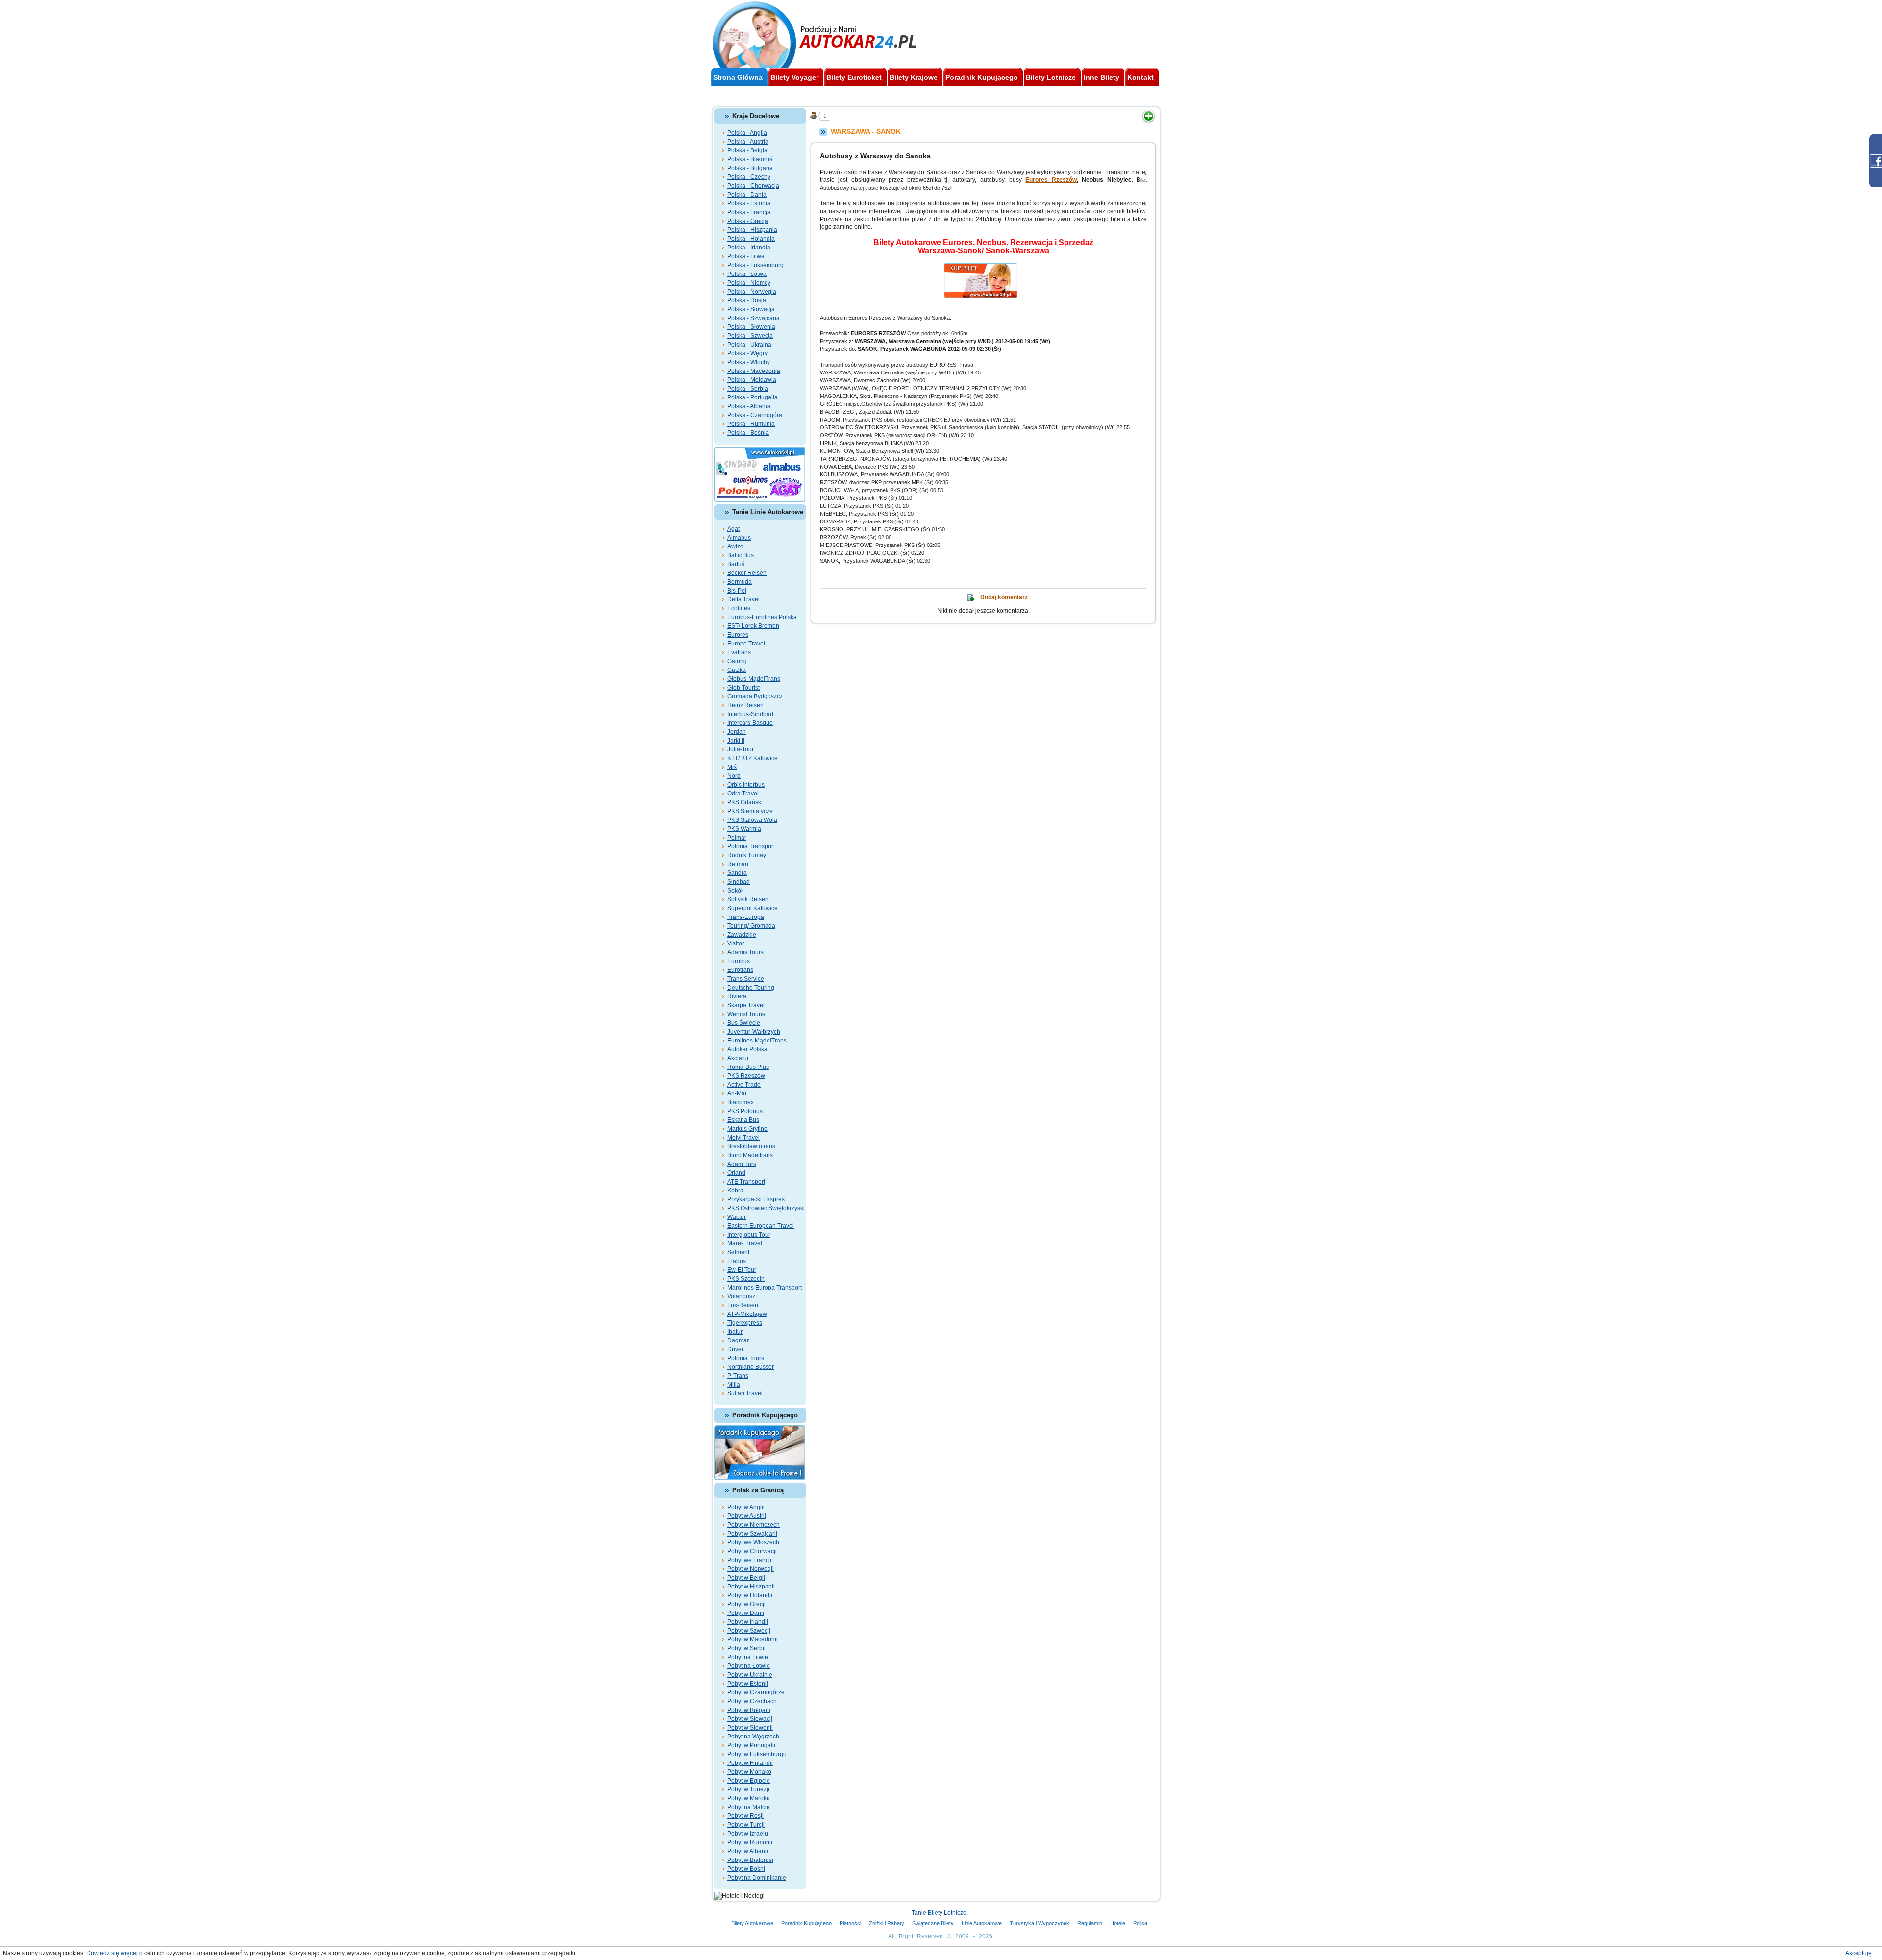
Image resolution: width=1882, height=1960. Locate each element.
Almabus (739, 538)
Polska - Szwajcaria (754, 318)
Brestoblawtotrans (751, 1146)
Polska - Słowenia (751, 327)
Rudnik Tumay (747, 855)
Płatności (850, 1923)
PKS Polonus (745, 1111)
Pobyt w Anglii (746, 1507)
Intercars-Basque (750, 723)
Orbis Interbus (746, 785)
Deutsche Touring (751, 988)
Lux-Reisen (743, 1305)
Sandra (737, 873)
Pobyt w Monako (749, 1772)
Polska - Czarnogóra (755, 415)
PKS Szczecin (746, 1279)
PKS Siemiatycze (750, 811)
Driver (735, 1349)
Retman (738, 864)
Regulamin (1090, 1923)
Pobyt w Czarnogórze (756, 1692)
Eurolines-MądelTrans (757, 1041)
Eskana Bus (743, 1120)
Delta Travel (743, 599)
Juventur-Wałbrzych (754, 1032)
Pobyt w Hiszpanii (751, 1587)
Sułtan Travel (745, 1393)
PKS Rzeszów (746, 1076)
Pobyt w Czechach (752, 1701)
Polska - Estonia (749, 203)
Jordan (737, 732)
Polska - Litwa (746, 256)
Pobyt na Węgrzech (753, 1737)
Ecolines (739, 608)
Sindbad (739, 882)
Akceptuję (1858, 1953)
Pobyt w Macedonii (753, 1639)
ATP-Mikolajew (747, 1314)
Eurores (738, 635)
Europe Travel (746, 644)
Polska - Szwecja (750, 336)
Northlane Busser (751, 1367)
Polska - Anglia (747, 133)
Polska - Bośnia (748, 433)
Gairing (737, 661)
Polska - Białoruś (750, 159)
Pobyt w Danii (746, 1613)
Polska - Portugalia (753, 397)
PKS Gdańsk (744, 802)
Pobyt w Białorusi (750, 1860)
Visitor (736, 943)
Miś (732, 767)
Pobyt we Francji (749, 1560)
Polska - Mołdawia (752, 380)
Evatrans (739, 652)
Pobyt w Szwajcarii (752, 1534)
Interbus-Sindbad (750, 714)
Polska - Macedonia (754, 371)
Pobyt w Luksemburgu (757, 1754)
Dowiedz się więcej (112, 1953)
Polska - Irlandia (749, 248)
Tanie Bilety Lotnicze (939, 1913)
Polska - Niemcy (749, 283)
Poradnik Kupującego (806, 1923)
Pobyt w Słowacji (750, 1719)
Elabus (737, 1261)
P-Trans (738, 1376)
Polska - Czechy (749, 177)
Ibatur (735, 1332)
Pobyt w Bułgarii (749, 1710)
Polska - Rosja (747, 300)
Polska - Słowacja (751, 309)
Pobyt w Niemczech (754, 1525)
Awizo (735, 546)
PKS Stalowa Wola (752, 820)
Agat (733, 529)
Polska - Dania (747, 195)
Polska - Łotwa (747, 274)
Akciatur (738, 1058)
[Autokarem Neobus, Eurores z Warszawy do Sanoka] (984, 267)
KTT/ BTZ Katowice (753, 758)
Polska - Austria (748, 142)
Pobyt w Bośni (746, 1869)
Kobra (735, 1191)
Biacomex (741, 1102)
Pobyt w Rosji (745, 1816)
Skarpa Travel (746, 1005)
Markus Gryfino (747, 1129)
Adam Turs (742, 1164)
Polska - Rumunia (751, 424)
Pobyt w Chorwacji (752, 1551)
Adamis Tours (745, 952)
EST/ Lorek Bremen (753, 626)
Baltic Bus (741, 555)
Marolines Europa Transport (765, 1288)
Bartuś (736, 564)
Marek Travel (745, 1243)
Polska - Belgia (747, 150)
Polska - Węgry (747, 353)
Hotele (1118, 1923)
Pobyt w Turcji (746, 1825)
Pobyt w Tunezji (748, 1789)
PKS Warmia (744, 829)
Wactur (737, 1217)
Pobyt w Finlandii (750, 1763)
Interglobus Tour (749, 1235)
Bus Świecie (744, 1023)
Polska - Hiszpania (752, 230)
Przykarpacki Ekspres (756, 1199)
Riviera (737, 996)
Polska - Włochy (749, 362)
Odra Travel (743, 794)
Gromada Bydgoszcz (755, 696)
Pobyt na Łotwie (749, 1666)
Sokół (735, 891)
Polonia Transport (751, 846)
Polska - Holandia (751, 239)
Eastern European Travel (761, 1226)
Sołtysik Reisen (748, 899)
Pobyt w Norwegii (751, 1569)
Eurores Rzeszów (1051, 180)
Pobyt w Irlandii (748, 1622)
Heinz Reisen (745, 705)
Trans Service (746, 979)
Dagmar (738, 1340)
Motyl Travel (743, 1138)
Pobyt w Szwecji (749, 1631)
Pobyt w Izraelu (748, 1834)
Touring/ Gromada (751, 926)
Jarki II (736, 741)
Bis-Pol (737, 591)
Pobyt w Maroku (749, 1798)
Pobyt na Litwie (748, 1657)
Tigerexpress (745, 1323)
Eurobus (739, 961)
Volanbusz (741, 1296)
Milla (734, 1385)
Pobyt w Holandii (750, 1595)
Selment (738, 1252)
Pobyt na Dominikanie (757, 1878)
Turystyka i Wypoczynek (1040, 1923)
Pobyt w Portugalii (751, 1745)
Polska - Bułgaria (750, 168)
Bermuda (740, 582)
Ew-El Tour (742, 1270)
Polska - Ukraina (749, 345)
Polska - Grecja (748, 221)
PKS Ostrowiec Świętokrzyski (766, 1208)
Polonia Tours (746, 1358)
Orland (736, 1173)
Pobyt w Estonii (748, 1684)
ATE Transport (746, 1182)
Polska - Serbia (748, 389)
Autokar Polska (747, 1049)
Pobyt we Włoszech (753, 1542)
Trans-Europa (746, 917)
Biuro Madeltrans (750, 1155)
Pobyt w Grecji (746, 1604)
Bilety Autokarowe (752, 1923)
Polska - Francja (749, 212)
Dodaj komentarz (1004, 597)
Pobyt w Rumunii (750, 1842)
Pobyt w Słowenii (750, 1728)
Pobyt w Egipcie (749, 1781)
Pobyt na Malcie (749, 1807)
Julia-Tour (741, 749)
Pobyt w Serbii (746, 1648)
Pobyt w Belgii (746, 1578)
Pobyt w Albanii (748, 1851)
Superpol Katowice (753, 908)
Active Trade (744, 1085)
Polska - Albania (749, 406)
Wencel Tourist (747, 1014)
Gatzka (737, 670)
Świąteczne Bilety (933, 1923)
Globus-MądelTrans (754, 679)
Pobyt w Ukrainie (750, 1675)
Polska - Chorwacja (753, 186)
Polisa (1140, 1923)
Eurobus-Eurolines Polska (762, 617)
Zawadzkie (742, 935)
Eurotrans (740, 970)
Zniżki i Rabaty (887, 1923)
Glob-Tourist (743, 688)
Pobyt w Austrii (747, 1516)
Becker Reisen (747, 573)
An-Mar (737, 1093)
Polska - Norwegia (752, 292)
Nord (734, 776)
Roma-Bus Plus (748, 1067)
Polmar (737, 838)
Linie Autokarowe (982, 1923)
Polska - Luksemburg (755, 265)
